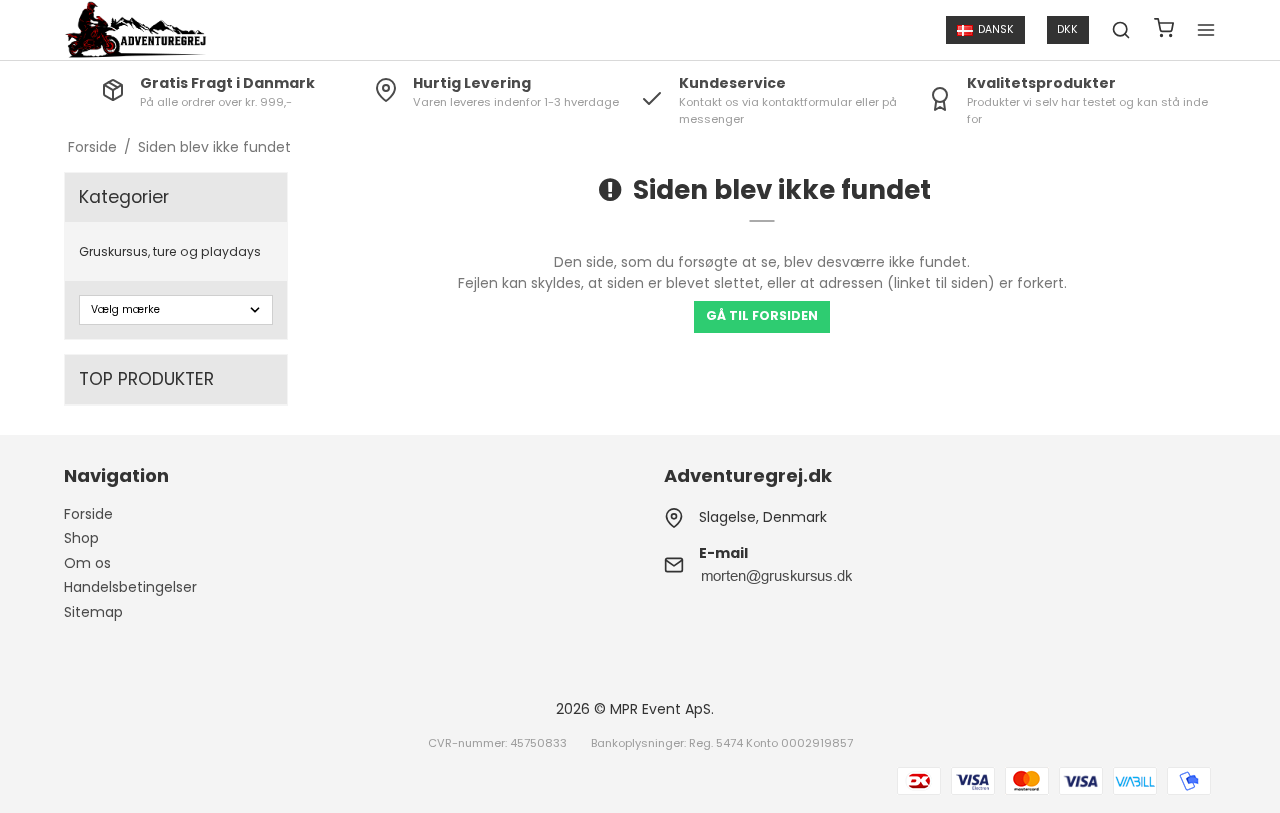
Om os (87, 563)
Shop (81, 538)
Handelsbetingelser (130, 587)
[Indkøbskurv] (1164, 30)
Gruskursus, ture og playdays (170, 251)
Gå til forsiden (762, 315)
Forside (88, 514)
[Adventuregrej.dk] (135, 30)
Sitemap (93, 612)
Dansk (996, 29)
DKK (1067, 29)
